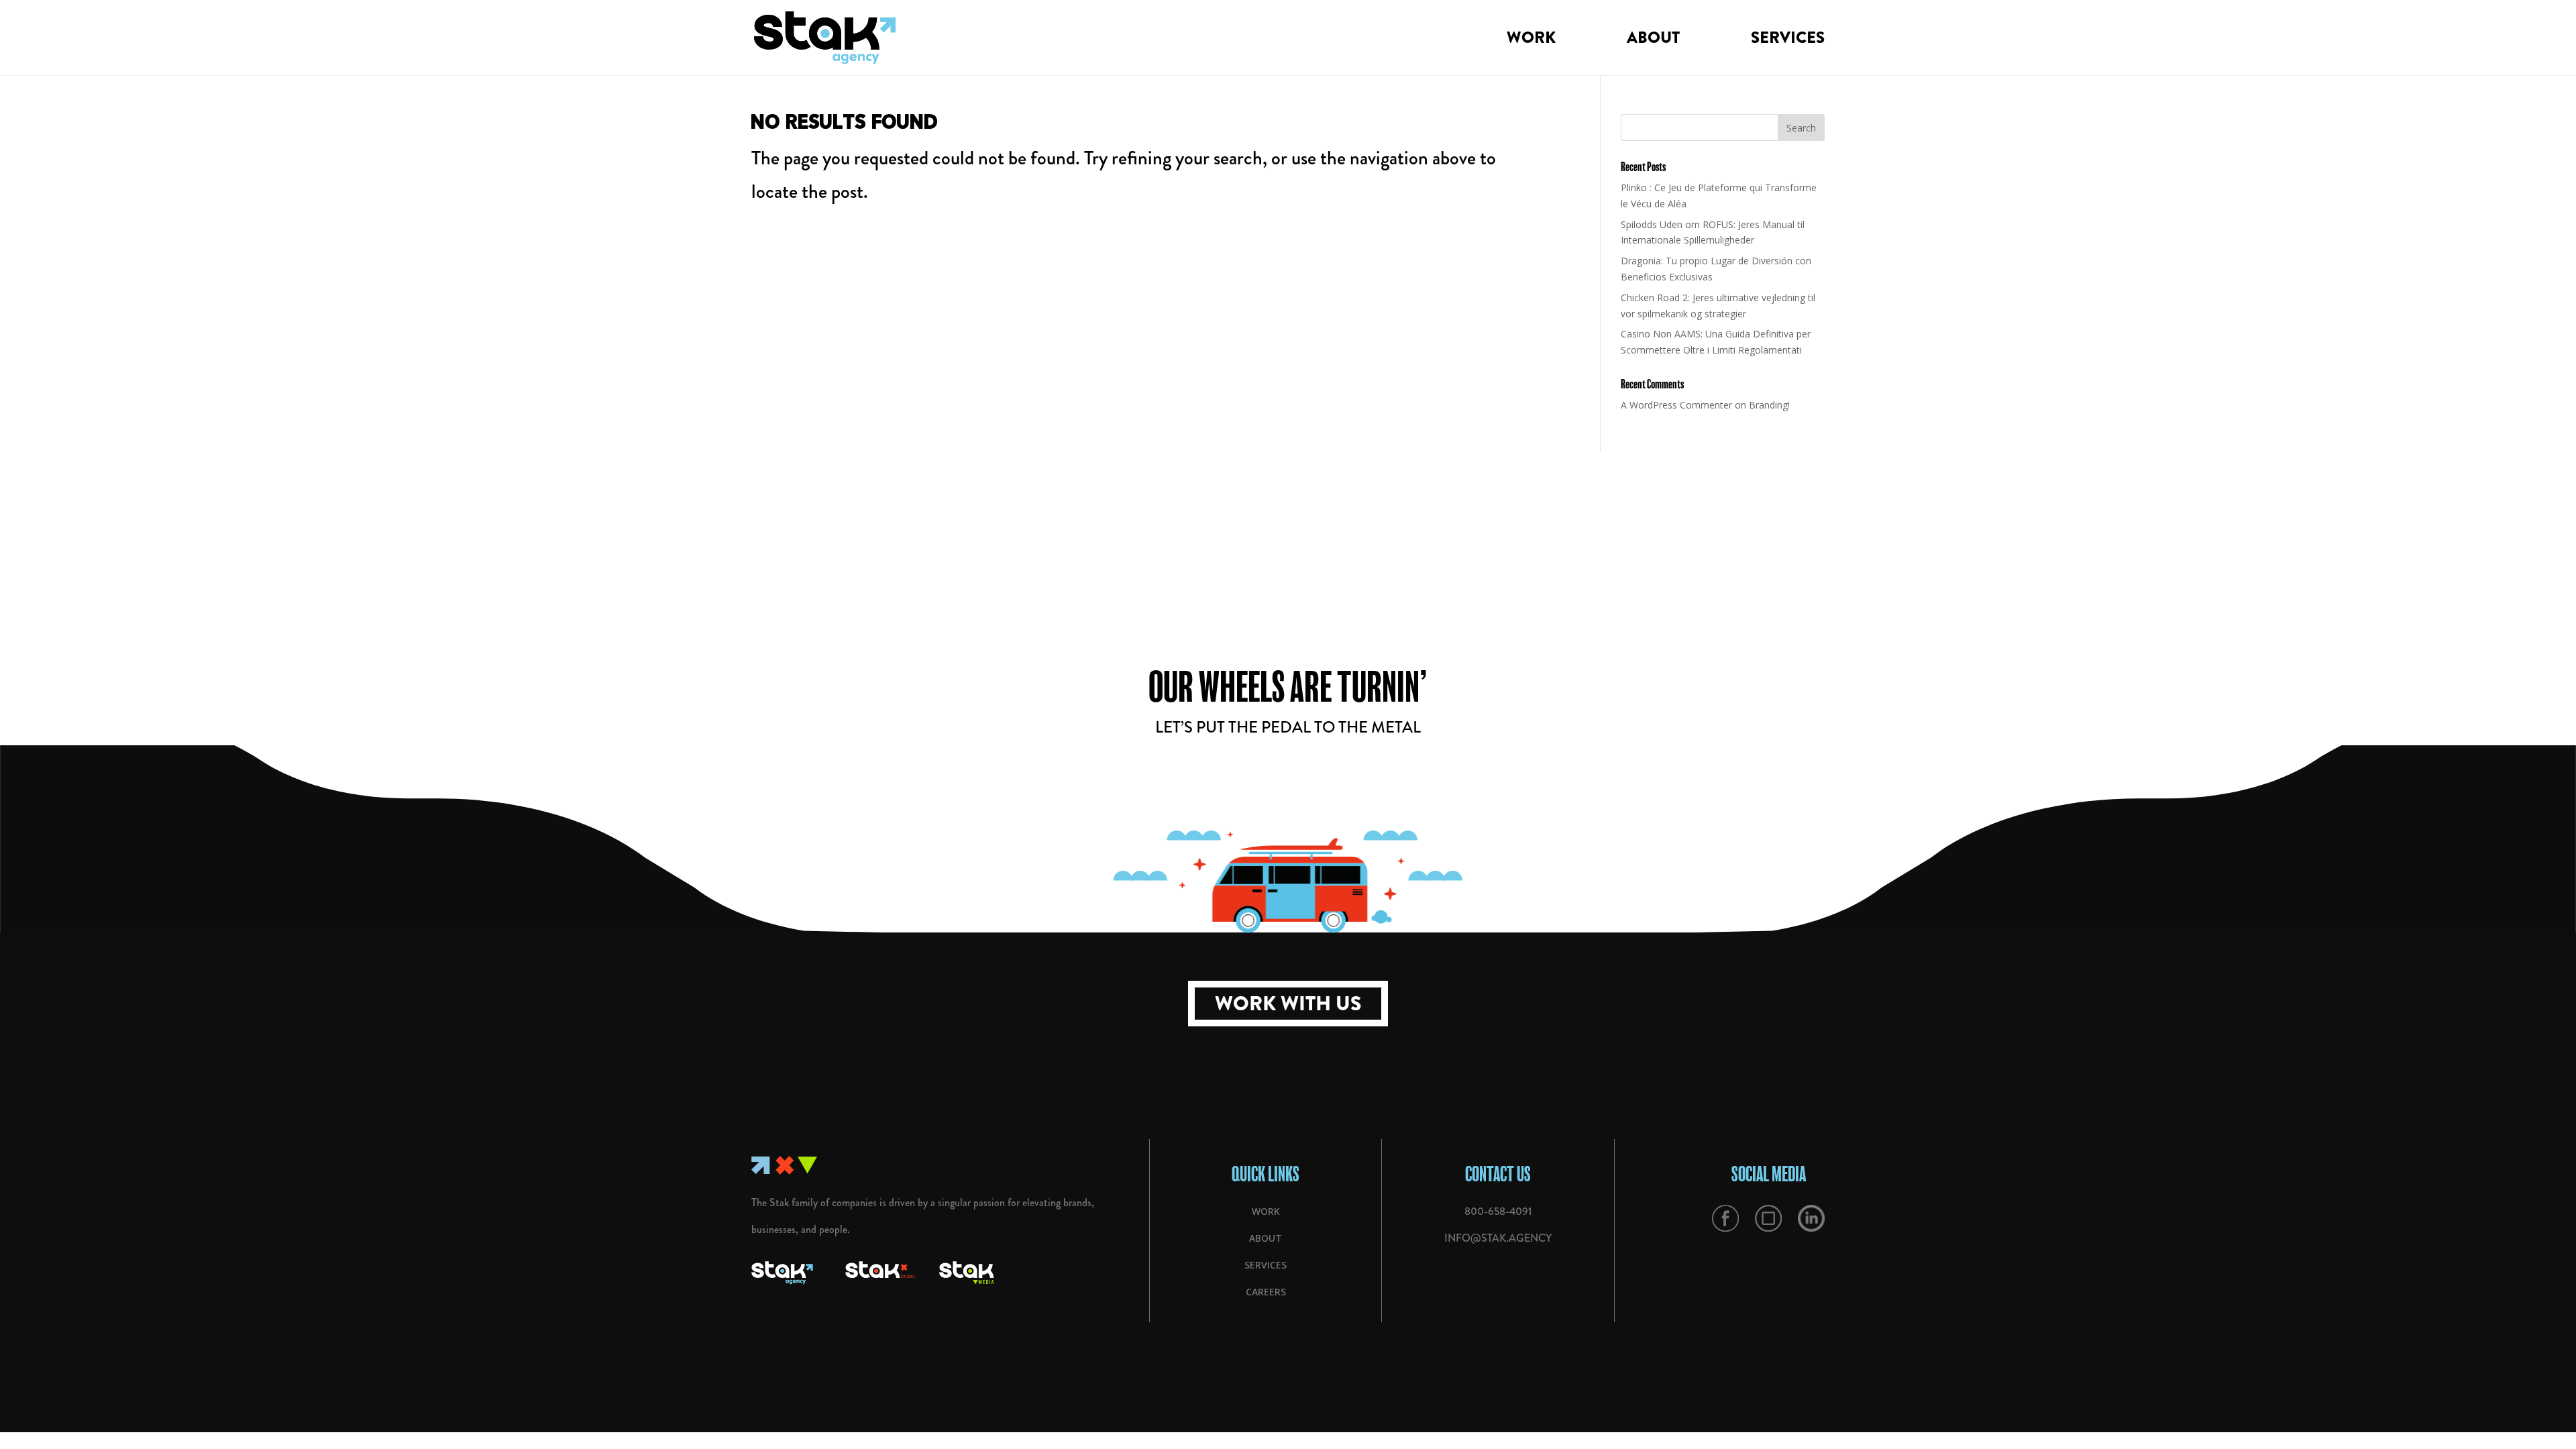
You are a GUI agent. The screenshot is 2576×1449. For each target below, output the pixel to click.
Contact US (1498, 1174)
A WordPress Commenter (1676, 405)
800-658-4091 (1498, 1211)
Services (1788, 41)
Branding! (1769, 405)
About (1653, 41)
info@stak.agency (1498, 1238)
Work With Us (1288, 1004)
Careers (1266, 1292)
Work (1531, 41)
